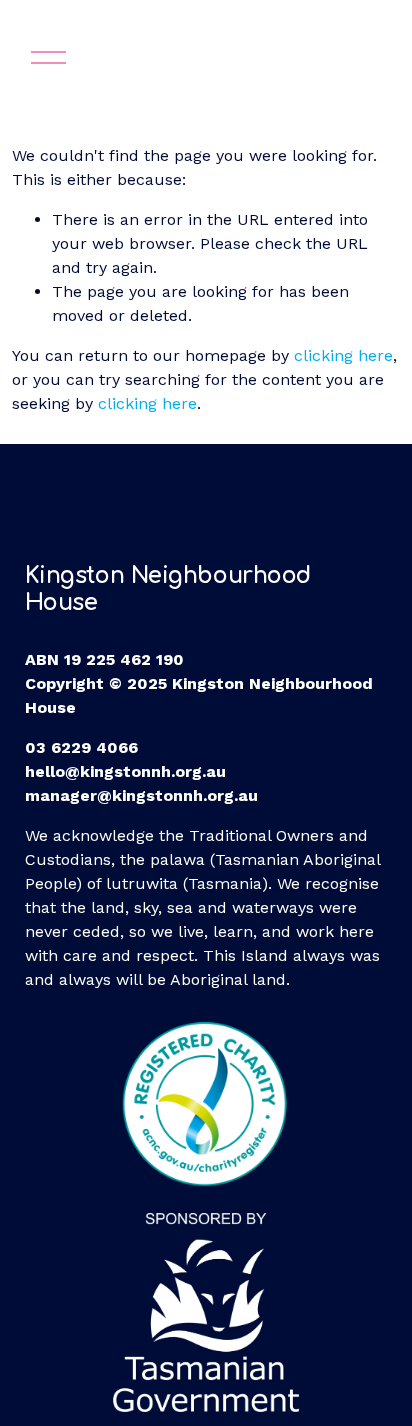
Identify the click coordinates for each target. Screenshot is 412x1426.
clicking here (343, 355)
